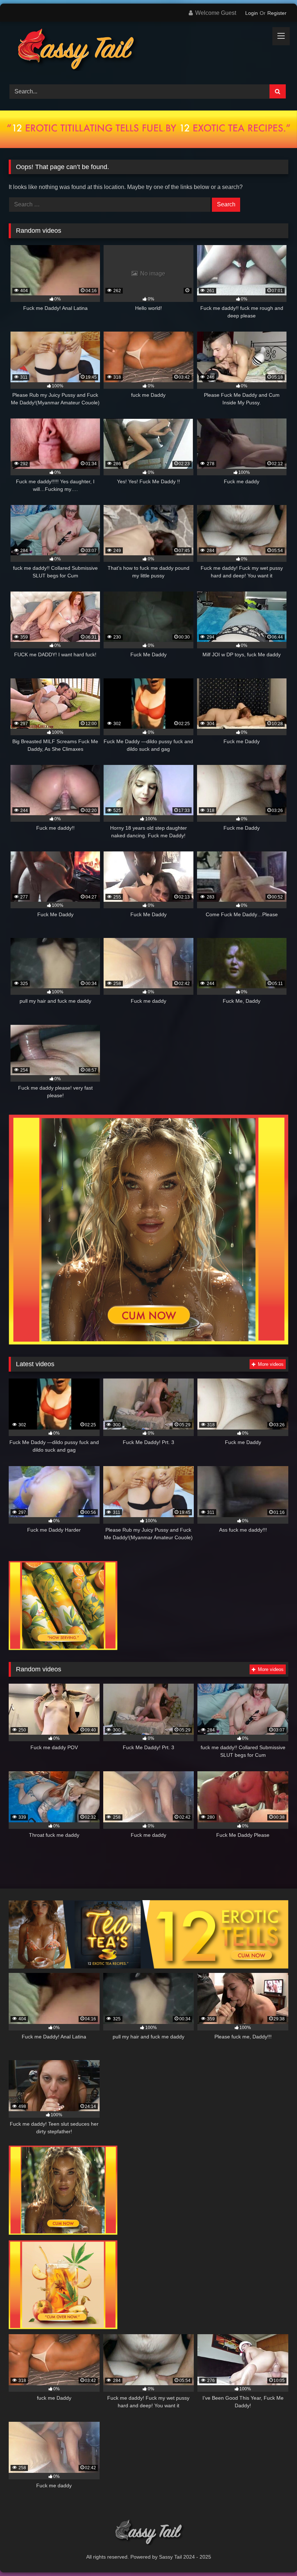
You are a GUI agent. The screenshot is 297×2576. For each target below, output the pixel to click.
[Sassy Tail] (148, 50)
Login (252, 13)
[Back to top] (275, 2554)
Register (277, 13)
